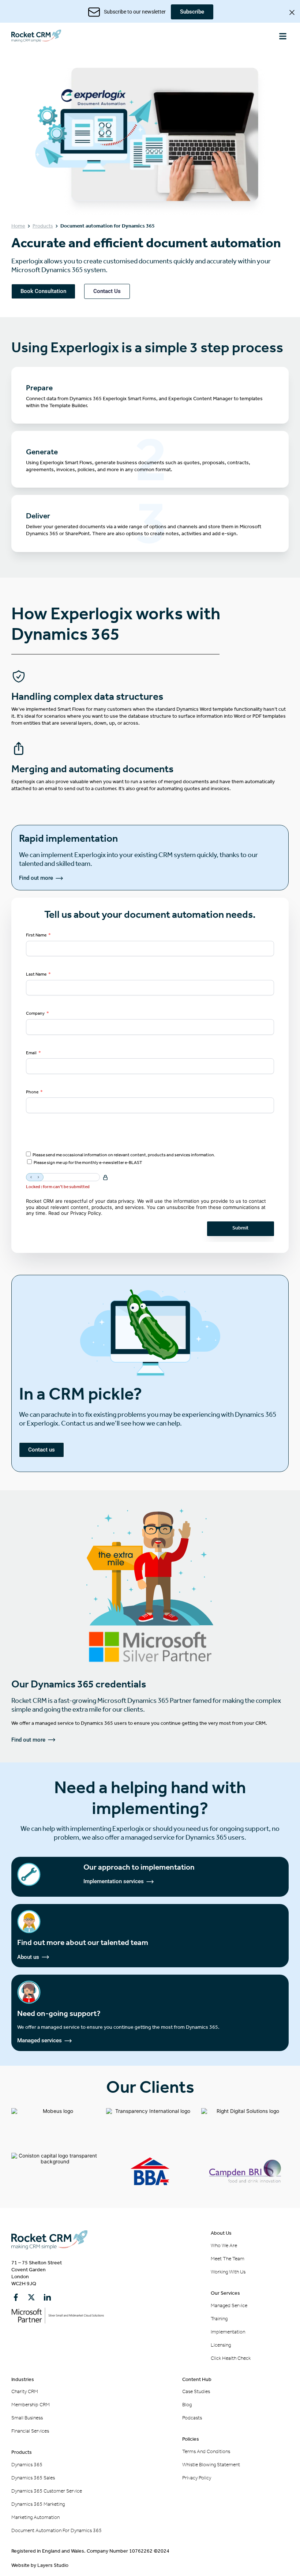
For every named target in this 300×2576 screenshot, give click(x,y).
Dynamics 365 (27, 2465)
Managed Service (229, 2305)
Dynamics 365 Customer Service (47, 2491)
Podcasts (192, 2418)
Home (18, 226)
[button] (283, 36)
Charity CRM (25, 2391)
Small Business (27, 2418)
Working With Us (228, 2272)
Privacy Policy (86, 1213)
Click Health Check (231, 2358)
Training (219, 2319)
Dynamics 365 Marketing (38, 2504)
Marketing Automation (35, 2517)
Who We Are (224, 2245)
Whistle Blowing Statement (211, 2465)
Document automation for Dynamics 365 (57, 2530)
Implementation (228, 2332)
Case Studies (196, 2391)
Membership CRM (31, 2405)
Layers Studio (53, 2565)
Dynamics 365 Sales (33, 2478)
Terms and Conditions (206, 2451)
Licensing (221, 2345)
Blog (187, 2405)
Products (43, 226)
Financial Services (30, 2431)
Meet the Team (228, 2259)
